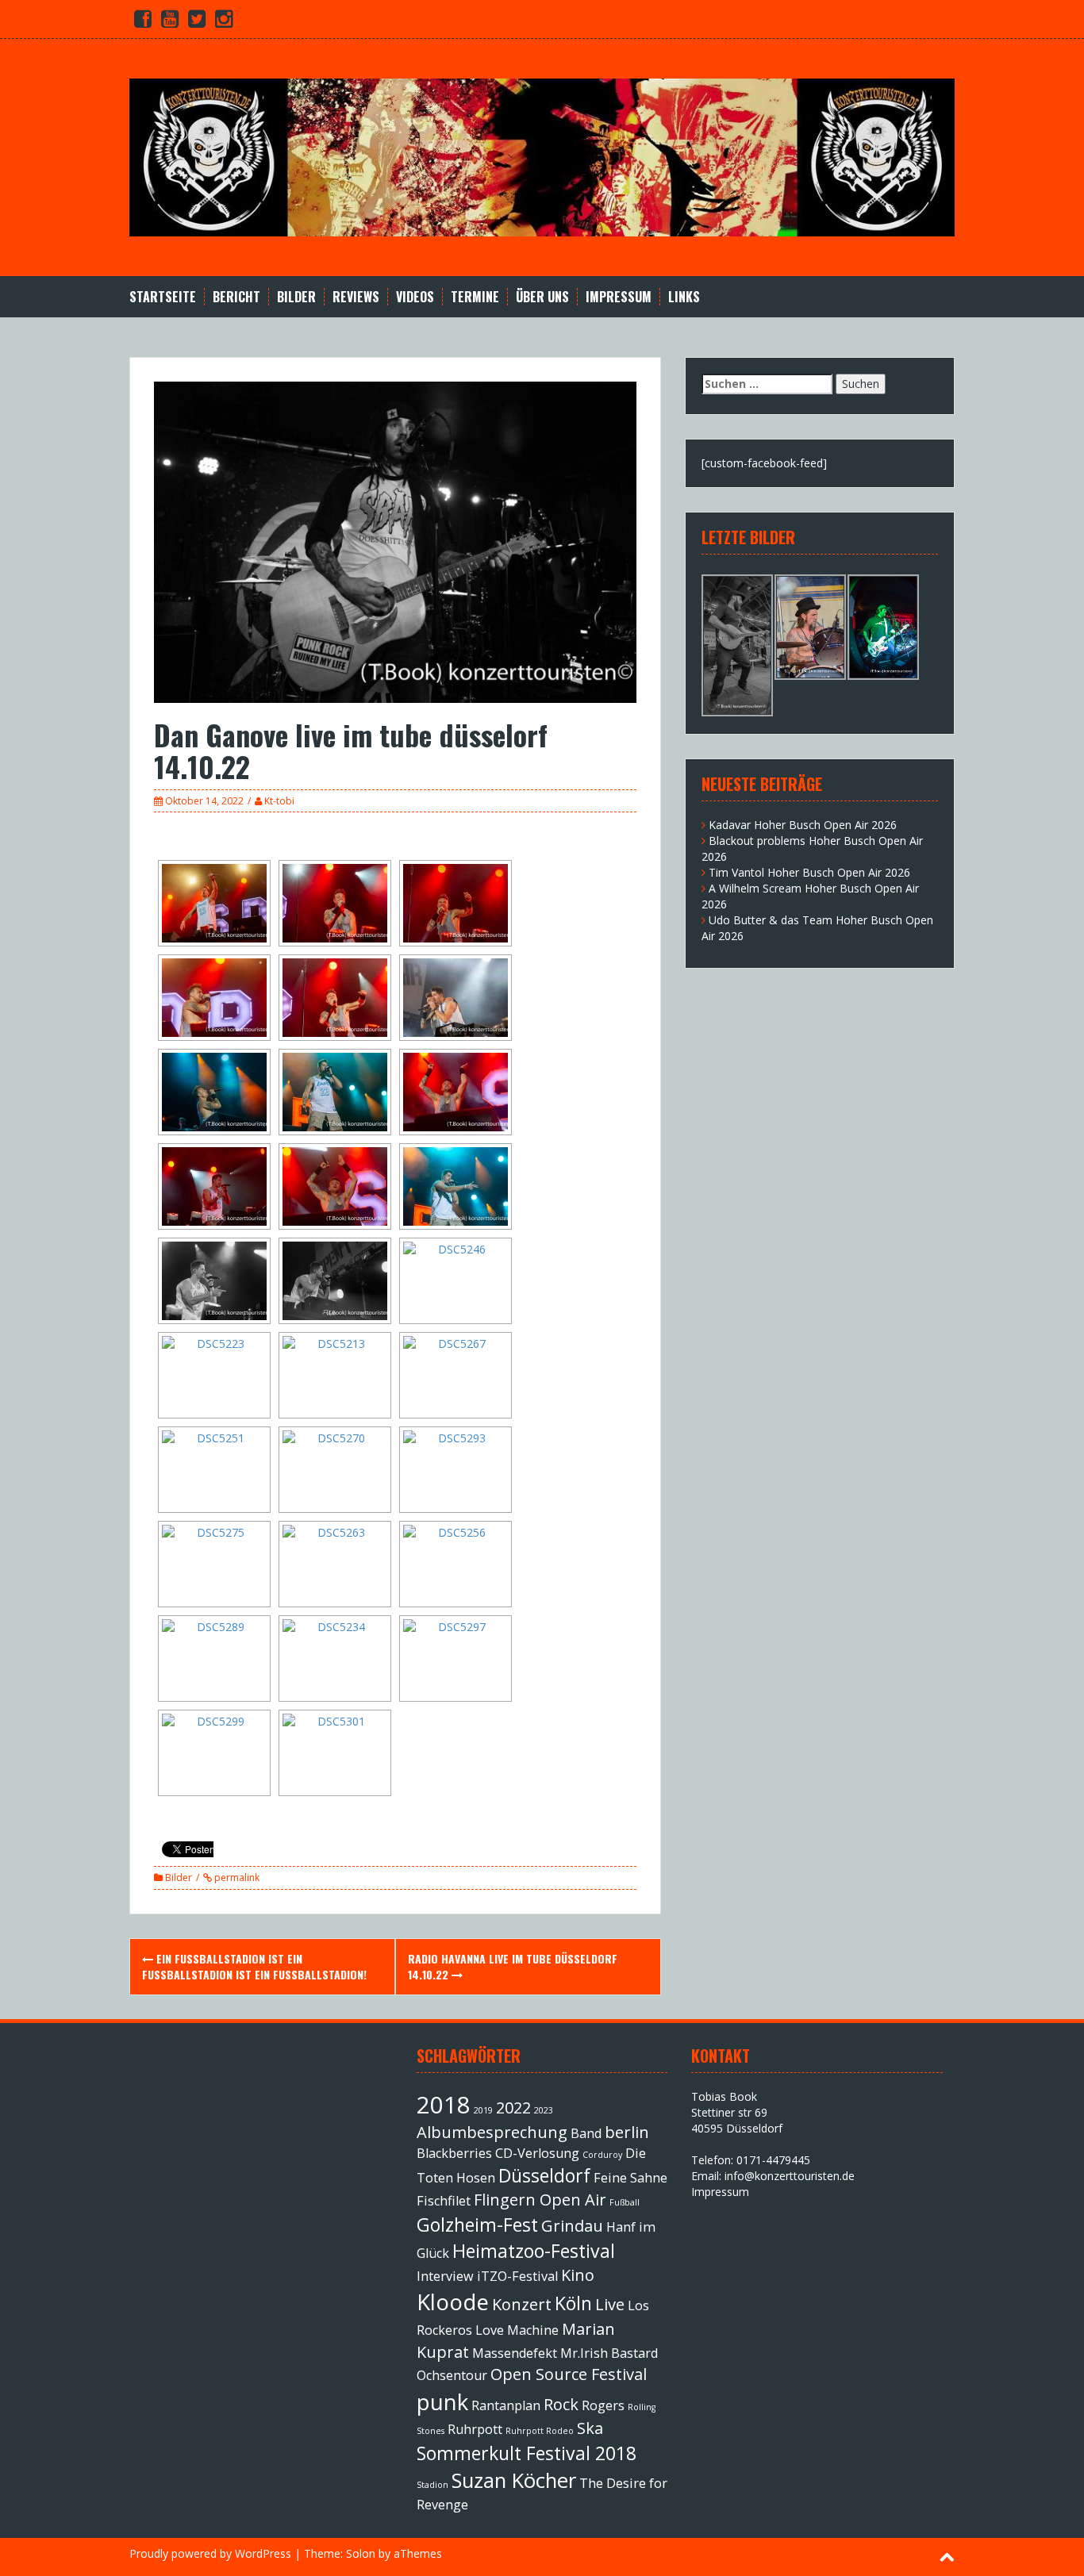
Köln (573, 2303)
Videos (415, 297)
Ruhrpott (475, 2429)
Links (684, 297)
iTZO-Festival (517, 2276)
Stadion (432, 2485)
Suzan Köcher (514, 2480)
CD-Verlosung (537, 2153)
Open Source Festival (569, 2374)
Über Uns (542, 297)
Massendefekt (515, 2353)
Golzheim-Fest (477, 2225)
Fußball (625, 2202)
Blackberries (454, 2153)
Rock (561, 2404)
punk (442, 2401)
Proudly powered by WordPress (210, 2553)
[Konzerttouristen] (542, 156)
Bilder (296, 297)
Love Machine (517, 2330)
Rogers (603, 2405)
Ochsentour (452, 2375)
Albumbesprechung (492, 2132)
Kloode (453, 2302)
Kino (578, 2275)
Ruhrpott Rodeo (540, 2431)
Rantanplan (506, 2405)
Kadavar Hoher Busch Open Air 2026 (803, 825)
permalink (236, 1877)
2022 (513, 2108)
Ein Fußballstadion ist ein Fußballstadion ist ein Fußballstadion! (254, 1966)
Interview (445, 2276)
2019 (483, 2110)
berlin (627, 2132)
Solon (361, 2553)
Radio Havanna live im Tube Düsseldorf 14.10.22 (513, 1966)
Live (610, 2304)
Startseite (163, 297)
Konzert (522, 2304)
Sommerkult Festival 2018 (527, 2453)
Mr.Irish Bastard (609, 2353)
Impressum (619, 297)
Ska (590, 2428)
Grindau (572, 2226)
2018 (444, 2105)
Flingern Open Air (540, 2200)
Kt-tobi (279, 801)
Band (586, 2133)
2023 (544, 2110)
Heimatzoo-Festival (534, 2251)
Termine (475, 297)
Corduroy (602, 2155)
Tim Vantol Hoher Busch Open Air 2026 (809, 872)
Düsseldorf (544, 2175)
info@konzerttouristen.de (790, 2176)
